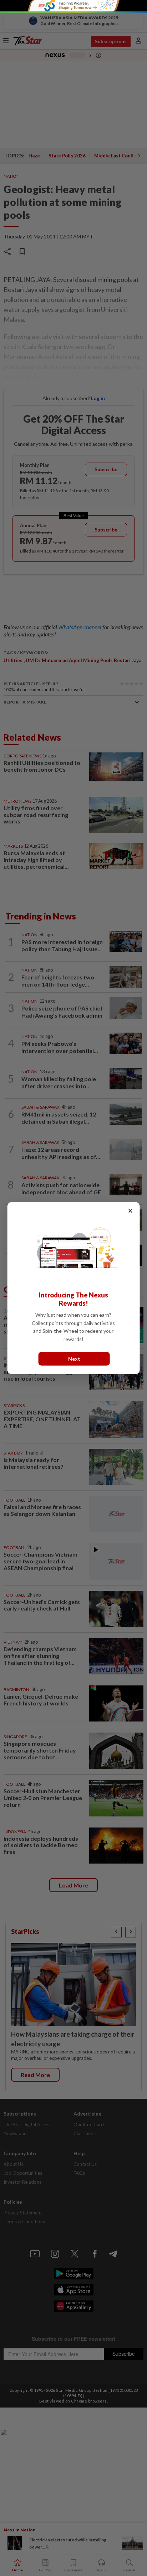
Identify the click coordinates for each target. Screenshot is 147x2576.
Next (74, 1359)
